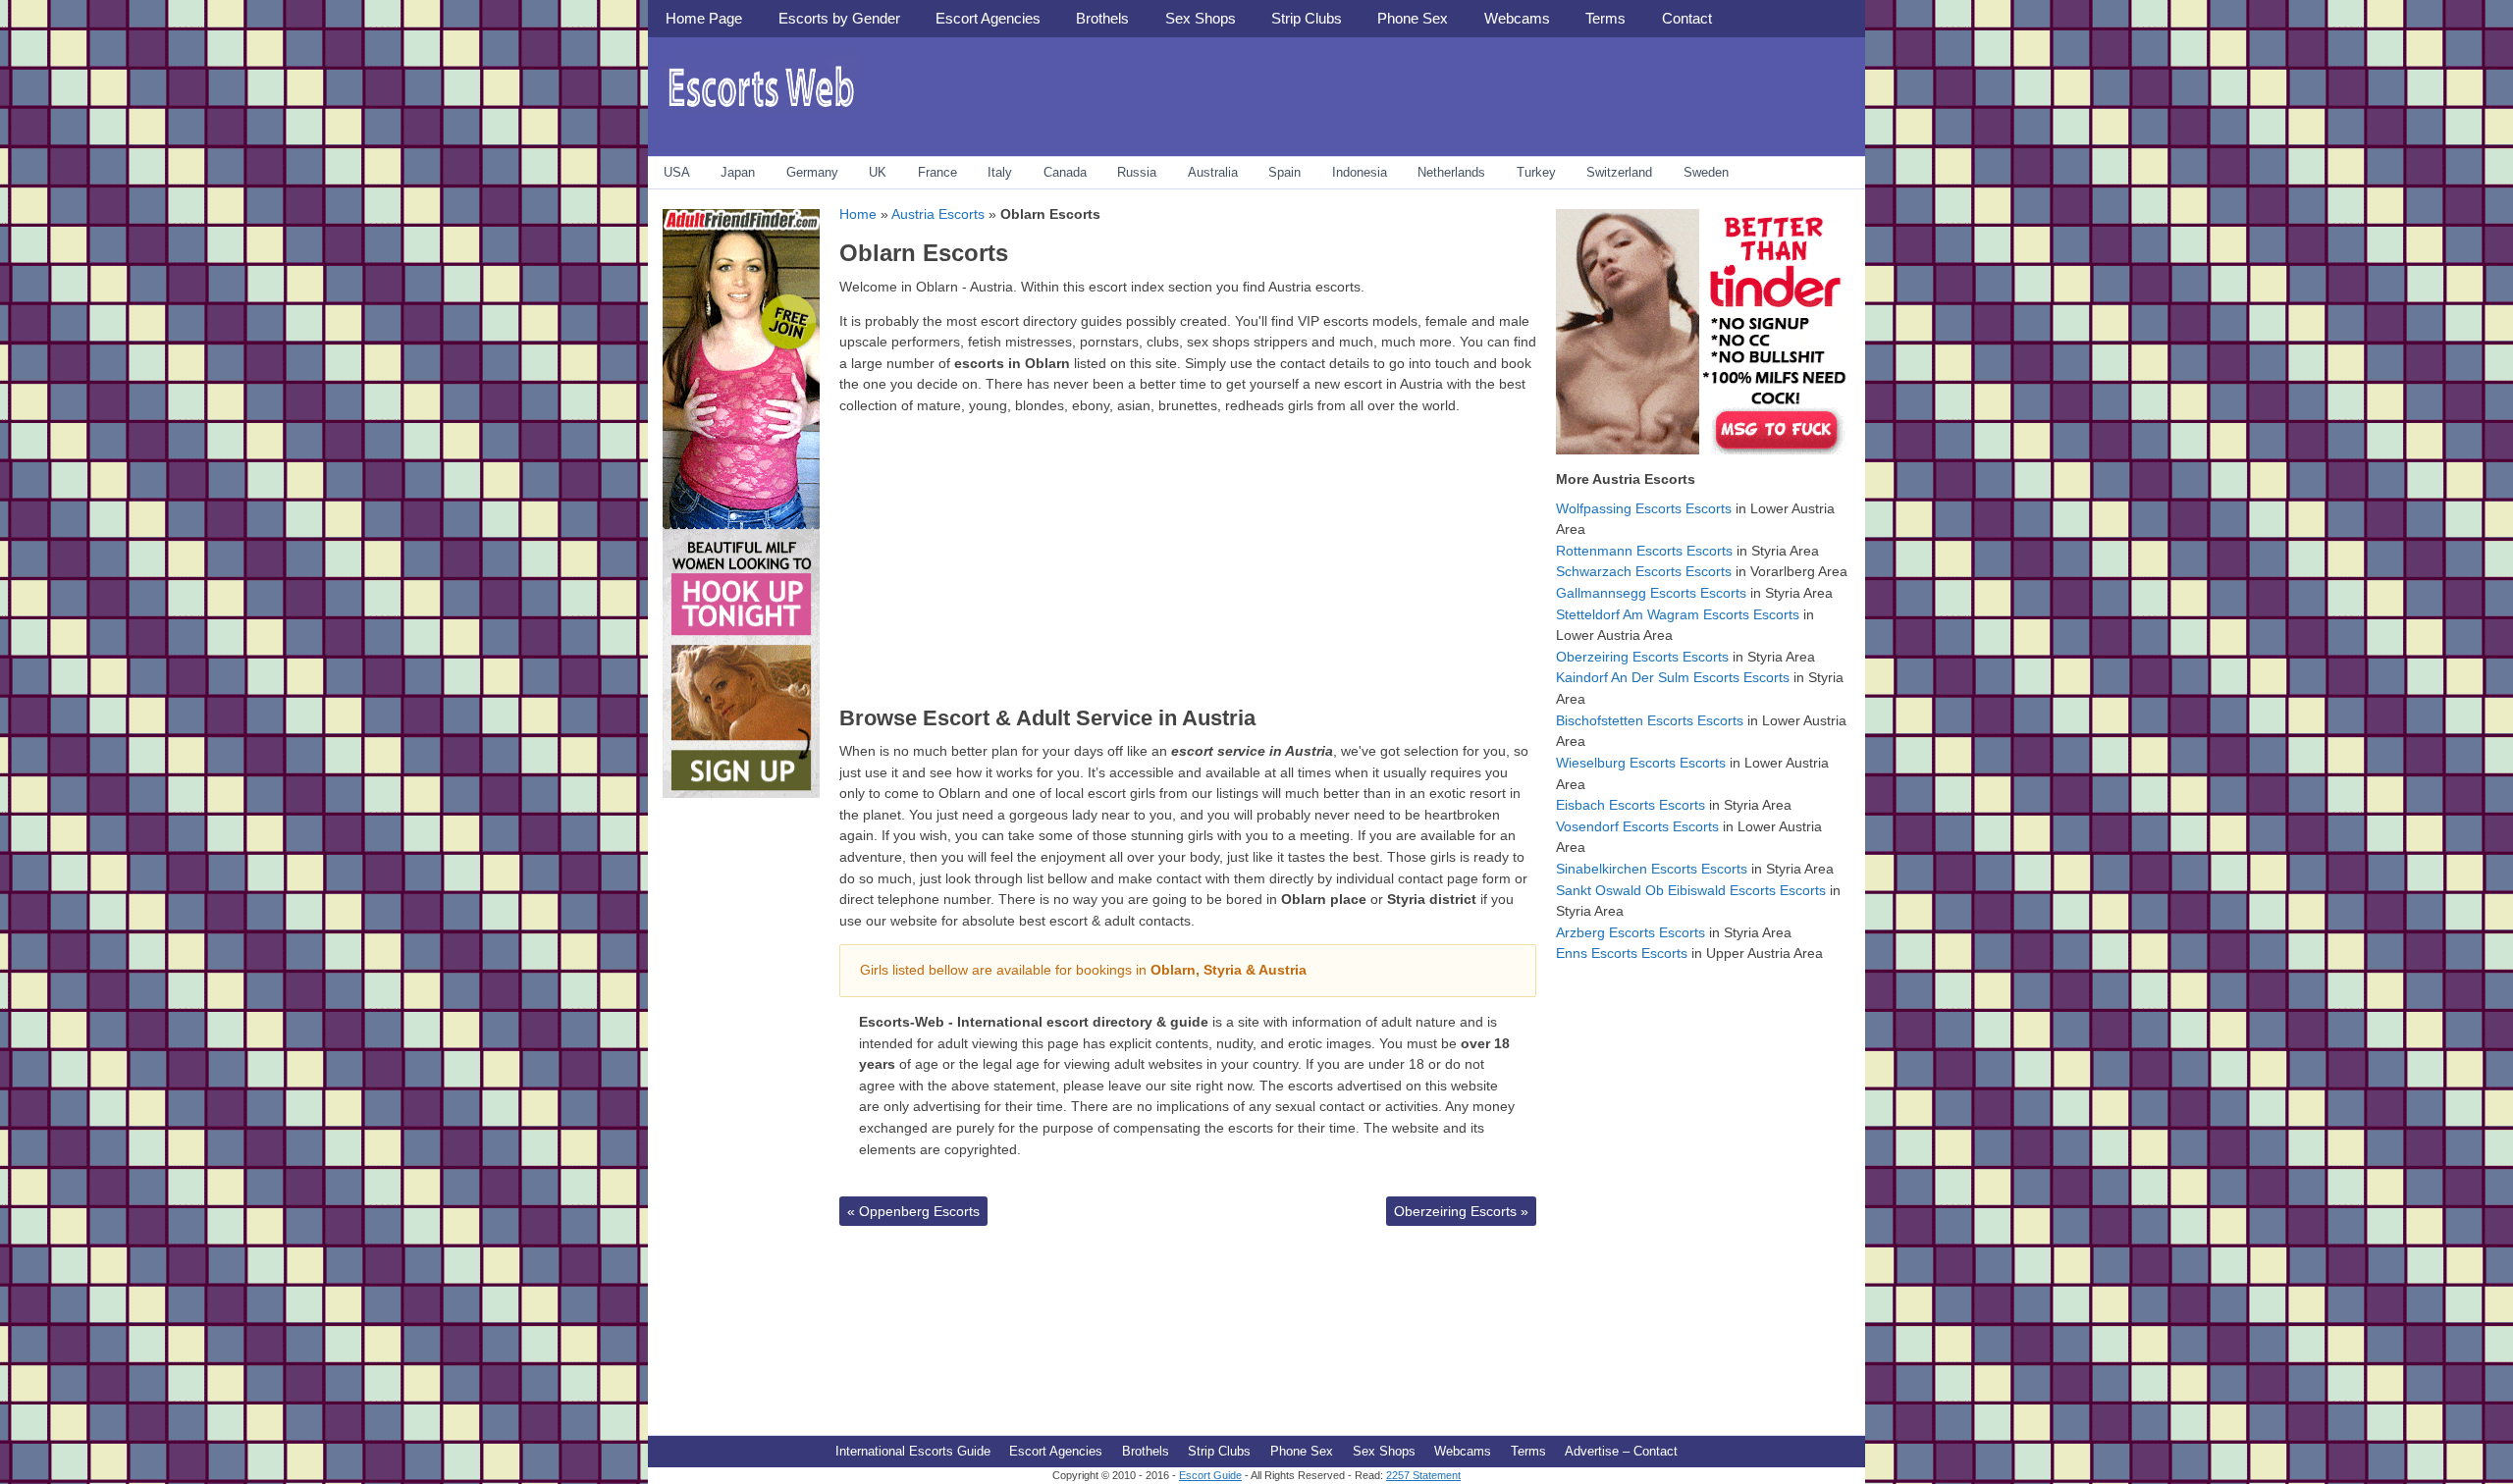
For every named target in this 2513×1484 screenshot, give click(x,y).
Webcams (1517, 18)
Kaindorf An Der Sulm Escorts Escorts (1673, 677)
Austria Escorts (938, 214)
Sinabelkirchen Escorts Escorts (1652, 869)
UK (878, 172)
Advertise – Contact (1621, 1451)
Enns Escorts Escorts (1622, 953)
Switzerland (1619, 172)
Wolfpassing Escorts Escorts (1644, 508)
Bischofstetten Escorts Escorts (1650, 720)
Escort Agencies (988, 18)
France (937, 172)
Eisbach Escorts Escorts (1631, 805)
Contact (1687, 18)
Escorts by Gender (839, 18)
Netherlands (1451, 172)
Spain (1284, 172)
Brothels (1102, 18)
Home (858, 214)
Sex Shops (1201, 18)
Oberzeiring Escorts (1461, 1211)
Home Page (704, 18)
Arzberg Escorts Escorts (1631, 932)
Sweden (1706, 172)
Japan (738, 172)
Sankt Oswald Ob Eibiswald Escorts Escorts (1691, 890)
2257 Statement (1423, 1475)
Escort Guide (1210, 1475)
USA (677, 172)
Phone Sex (1413, 18)
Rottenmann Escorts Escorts (1644, 551)
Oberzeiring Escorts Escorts (1642, 657)
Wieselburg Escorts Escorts (1641, 763)
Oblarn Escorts (924, 253)
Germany (812, 172)
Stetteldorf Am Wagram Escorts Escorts (1678, 614)
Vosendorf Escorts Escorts (1637, 826)
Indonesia (1360, 172)
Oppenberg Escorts (913, 1211)
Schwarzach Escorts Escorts (1644, 571)
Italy (1000, 172)
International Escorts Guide (913, 1451)
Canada (1065, 172)
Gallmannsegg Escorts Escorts (1651, 593)
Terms (1605, 18)
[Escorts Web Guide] (761, 113)
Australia (1213, 172)
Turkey (1536, 172)
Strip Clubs (1307, 18)
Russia (1137, 172)
